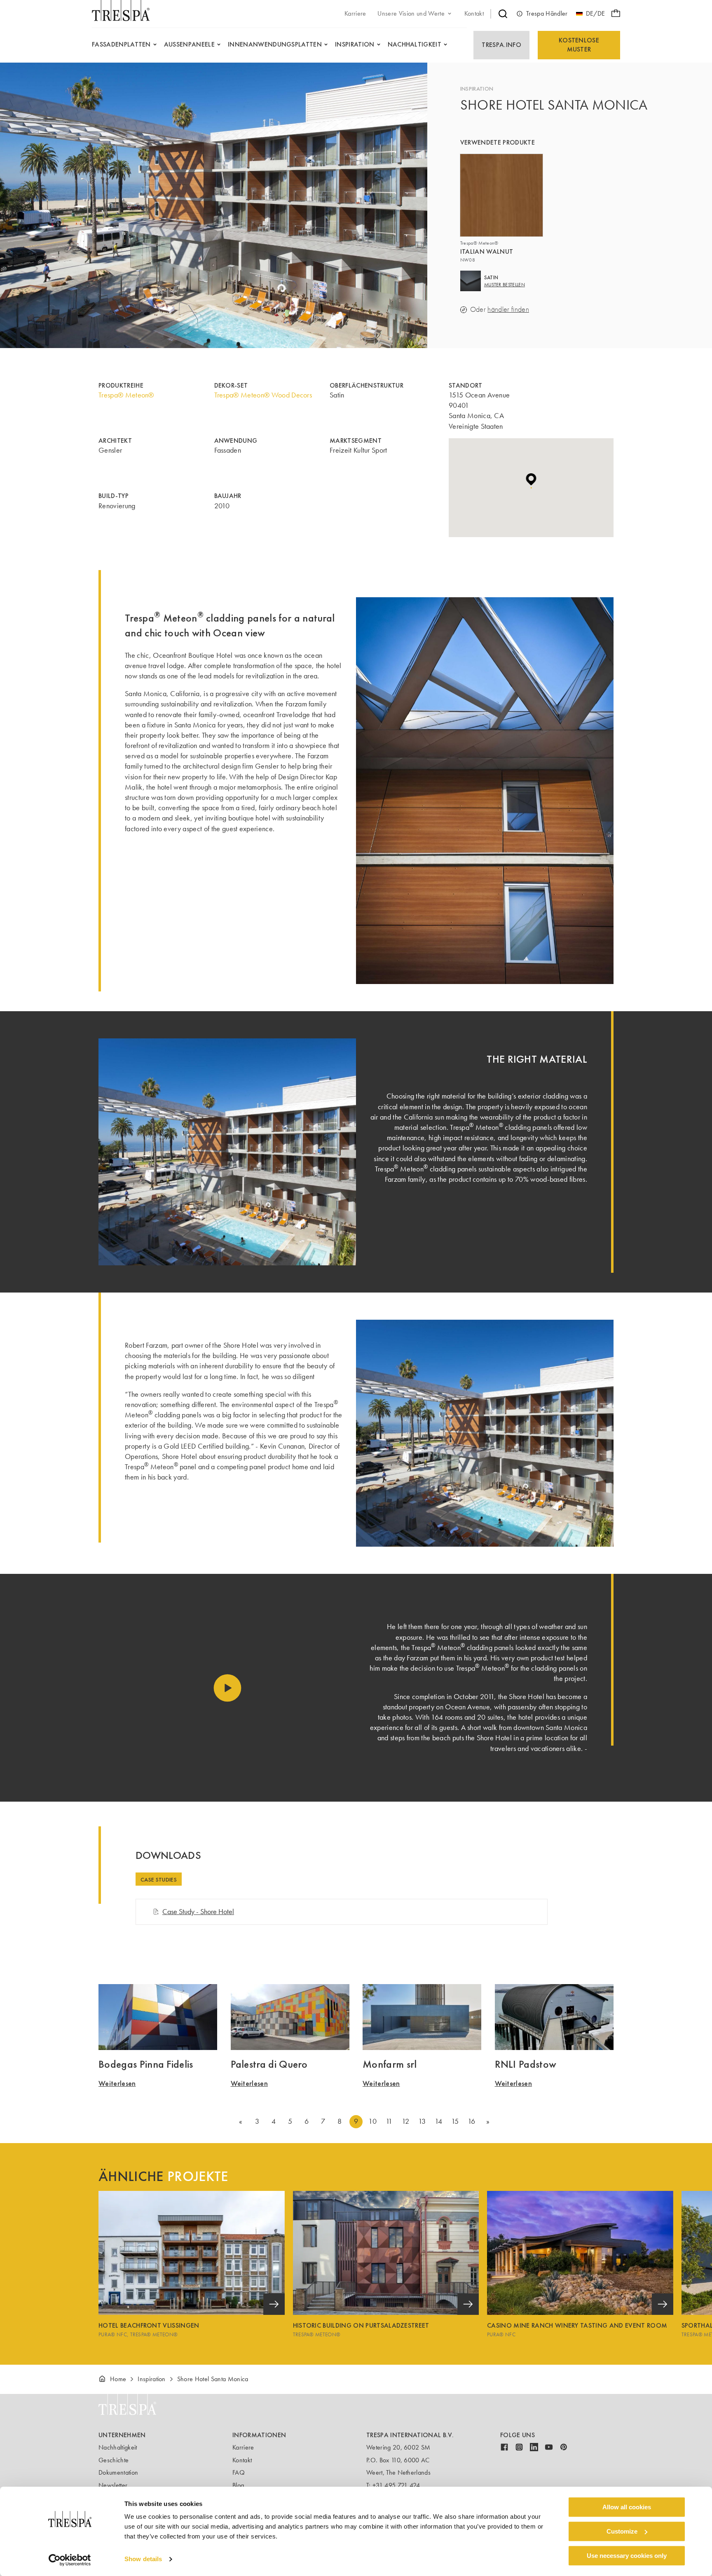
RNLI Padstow (526, 2064)
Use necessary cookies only (627, 2556)
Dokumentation (118, 2472)
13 (422, 2121)
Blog (238, 2485)
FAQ (239, 2472)
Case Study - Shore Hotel (198, 1912)
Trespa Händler (547, 13)
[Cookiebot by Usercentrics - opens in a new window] (70, 2560)
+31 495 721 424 (396, 2485)
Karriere (243, 2447)
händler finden (508, 310)
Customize (622, 2531)
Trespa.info (501, 45)
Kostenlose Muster (579, 45)
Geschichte (114, 2460)
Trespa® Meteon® (126, 395)
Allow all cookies (627, 2507)
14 (439, 2121)
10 (372, 2121)
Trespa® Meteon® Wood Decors (263, 395)
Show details (143, 2559)
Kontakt (242, 2460)
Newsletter (113, 2485)
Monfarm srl (390, 2064)
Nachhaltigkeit (118, 2447)
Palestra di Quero (269, 2064)
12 (405, 2121)
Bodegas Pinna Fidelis (146, 2064)
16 (472, 2121)
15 (455, 2121)
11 (389, 2121)
